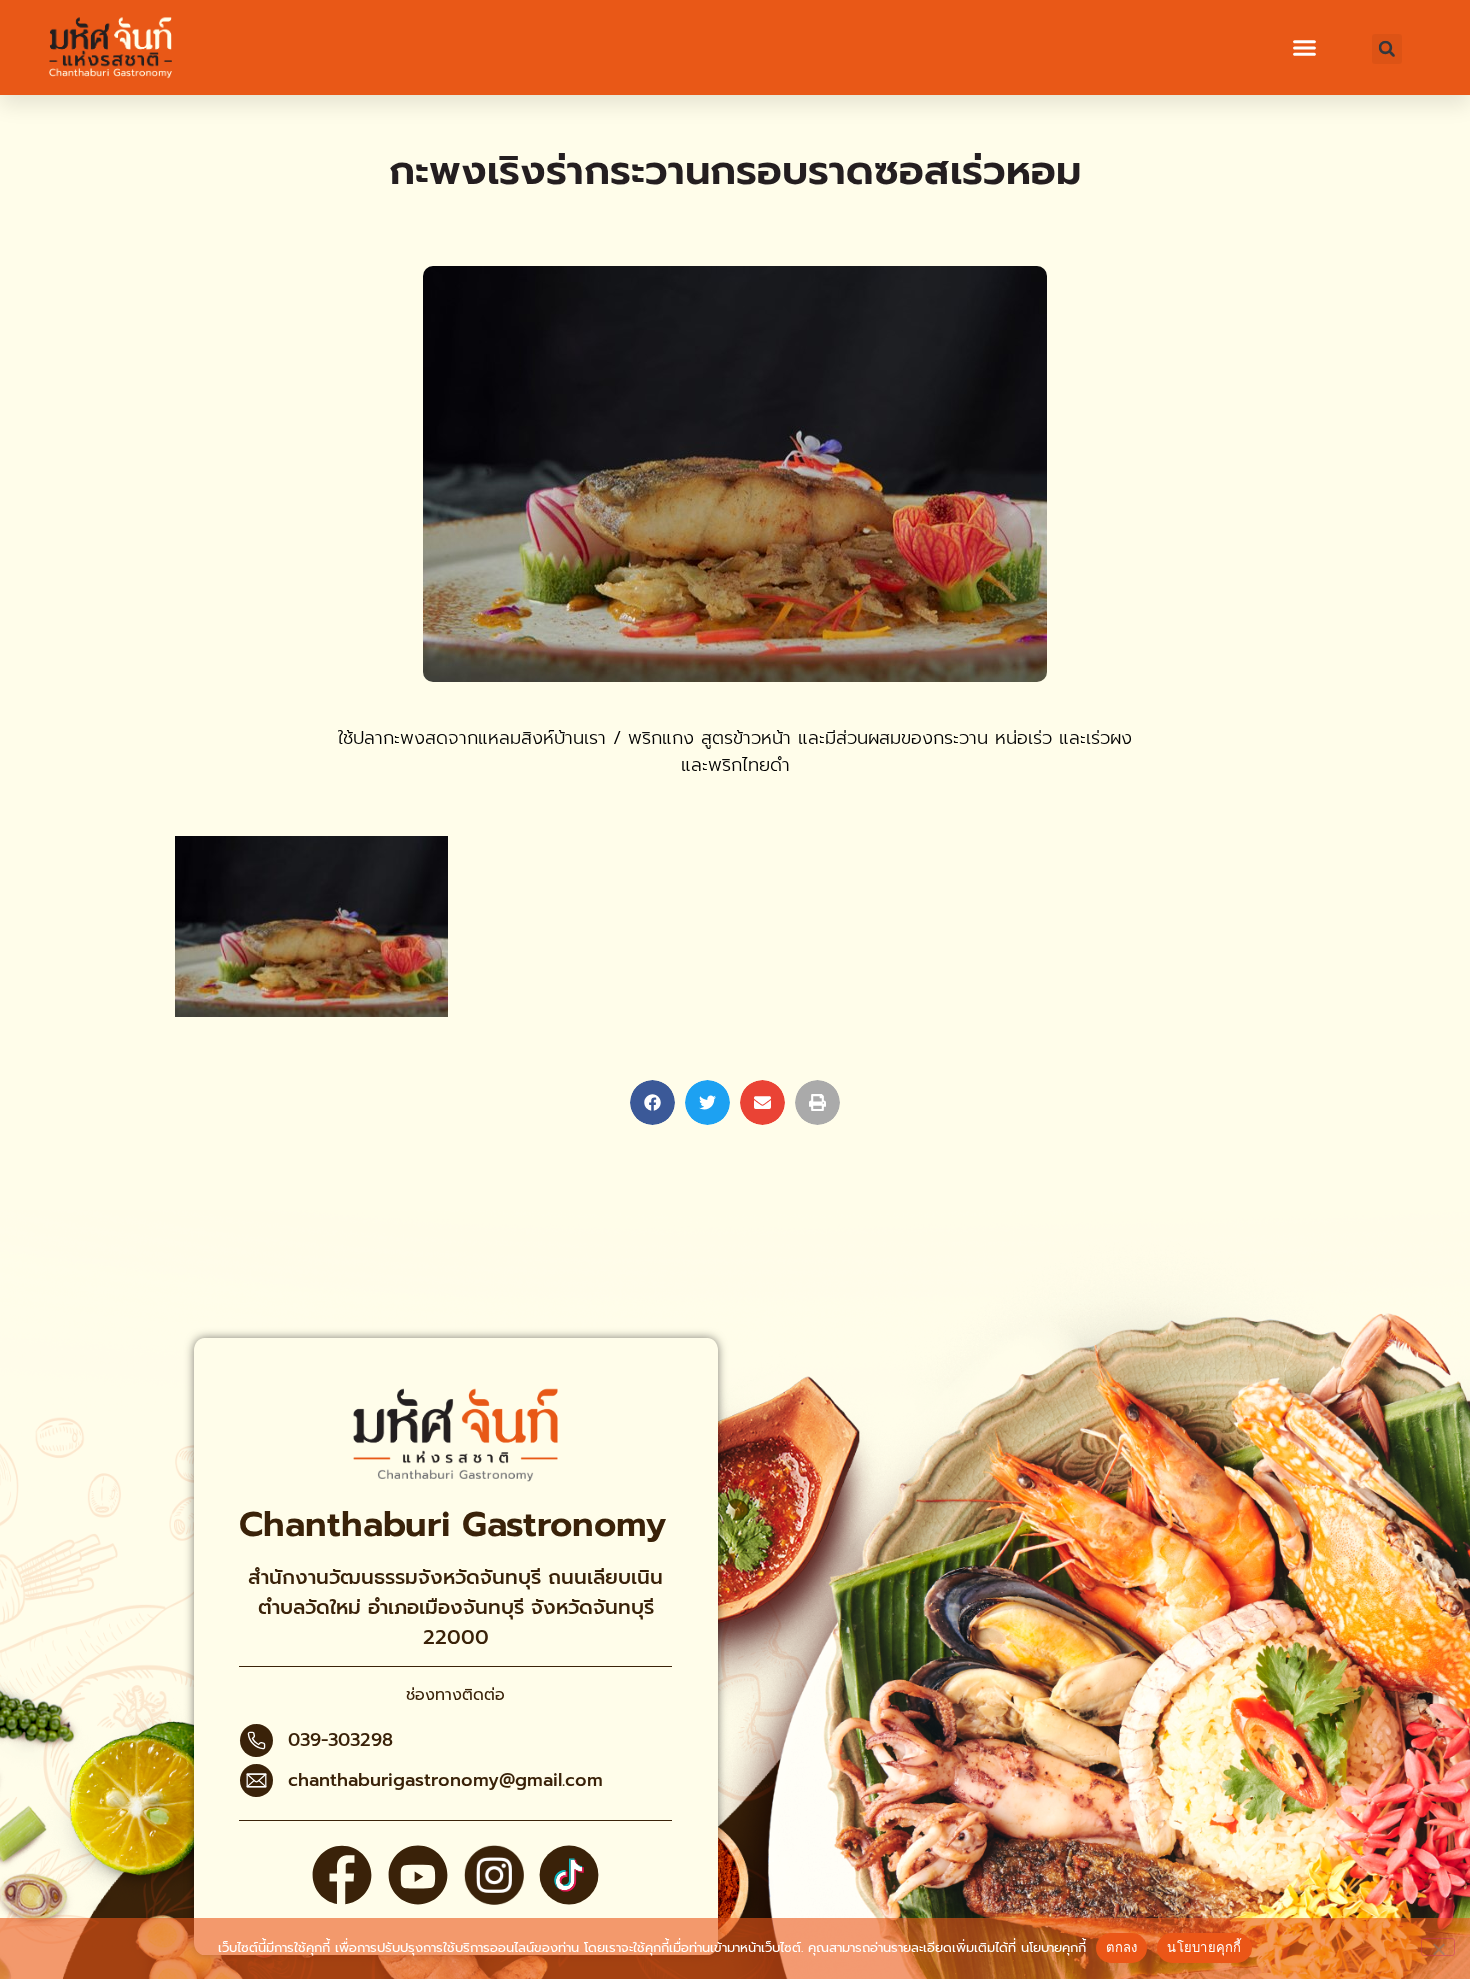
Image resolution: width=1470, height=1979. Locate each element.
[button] (1305, 48)
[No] (1438, 1947)
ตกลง (1121, 1947)
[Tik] (569, 1875)
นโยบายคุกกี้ (1053, 1947)
